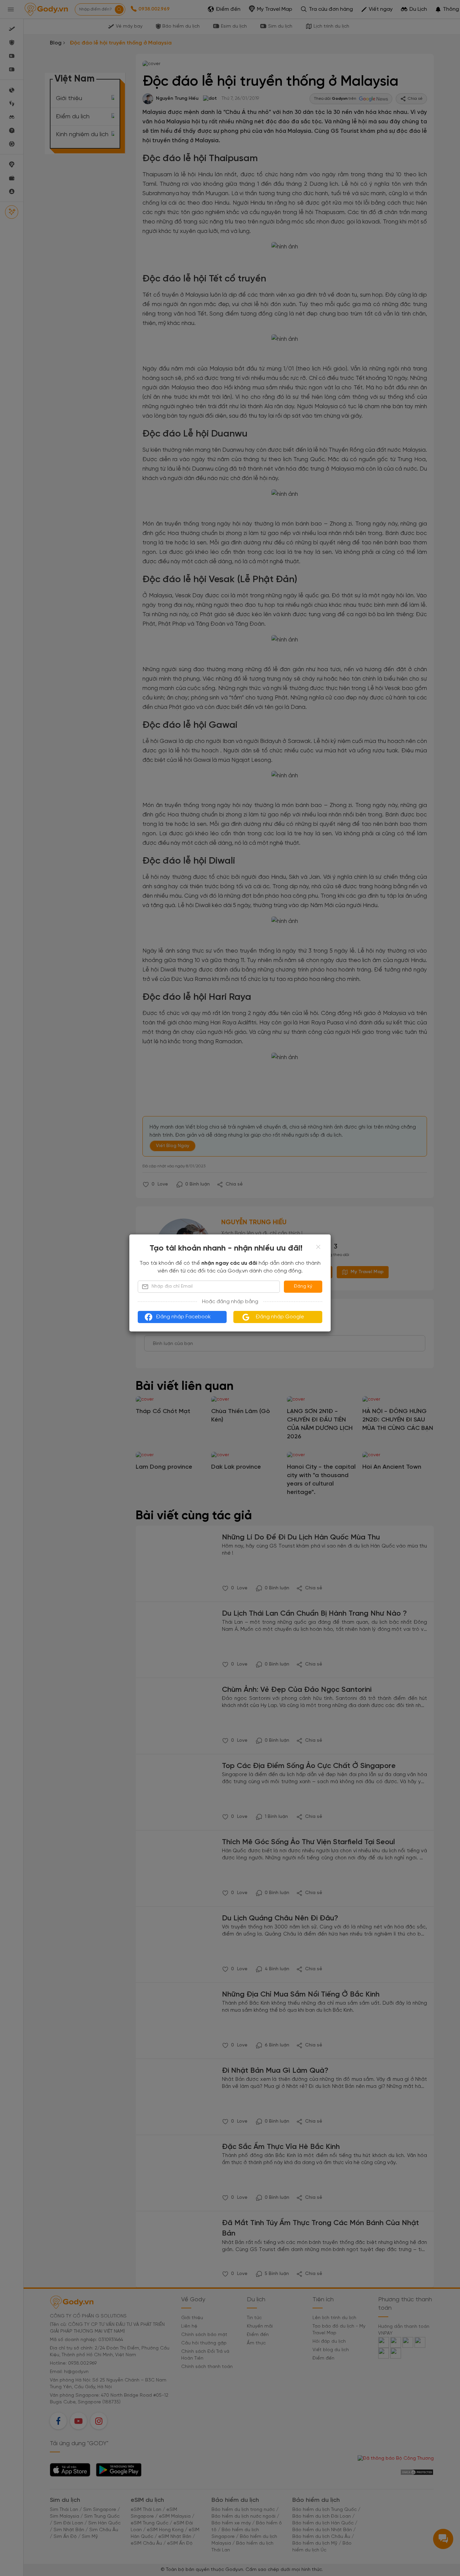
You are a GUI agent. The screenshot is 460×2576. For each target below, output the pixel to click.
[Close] (318, 1247)
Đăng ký (303, 1286)
